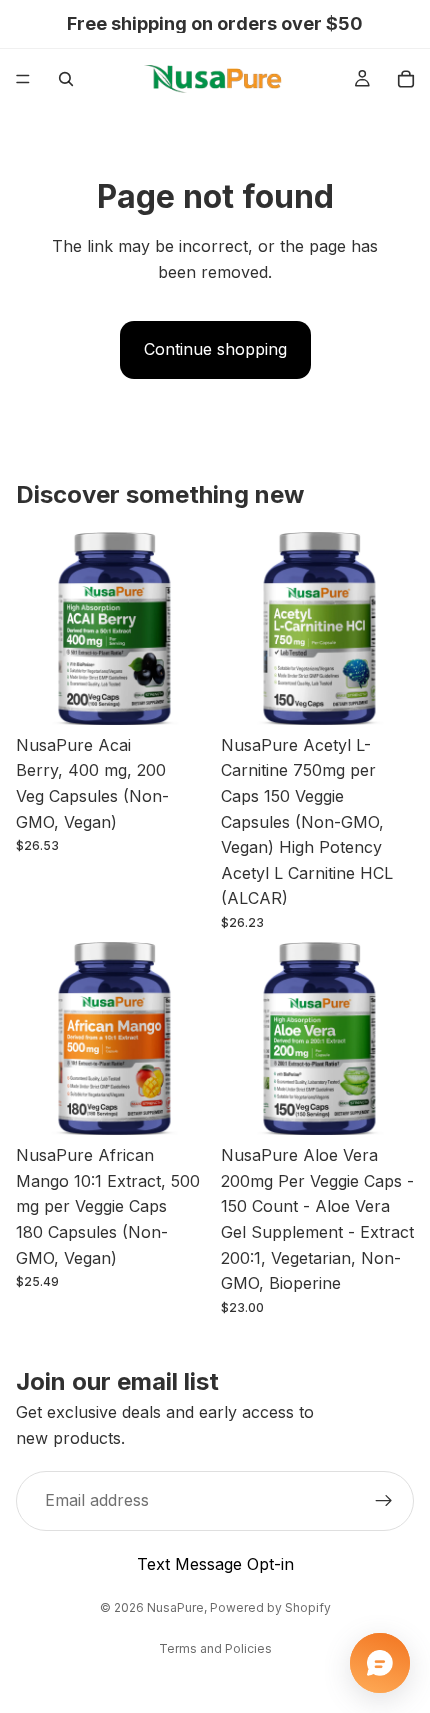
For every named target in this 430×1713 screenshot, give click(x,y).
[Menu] (23, 79)
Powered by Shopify (270, 1607)
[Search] (66, 79)
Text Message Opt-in (215, 1564)
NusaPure (175, 1607)
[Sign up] (384, 1501)
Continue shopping (215, 349)
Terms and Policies (215, 1648)
